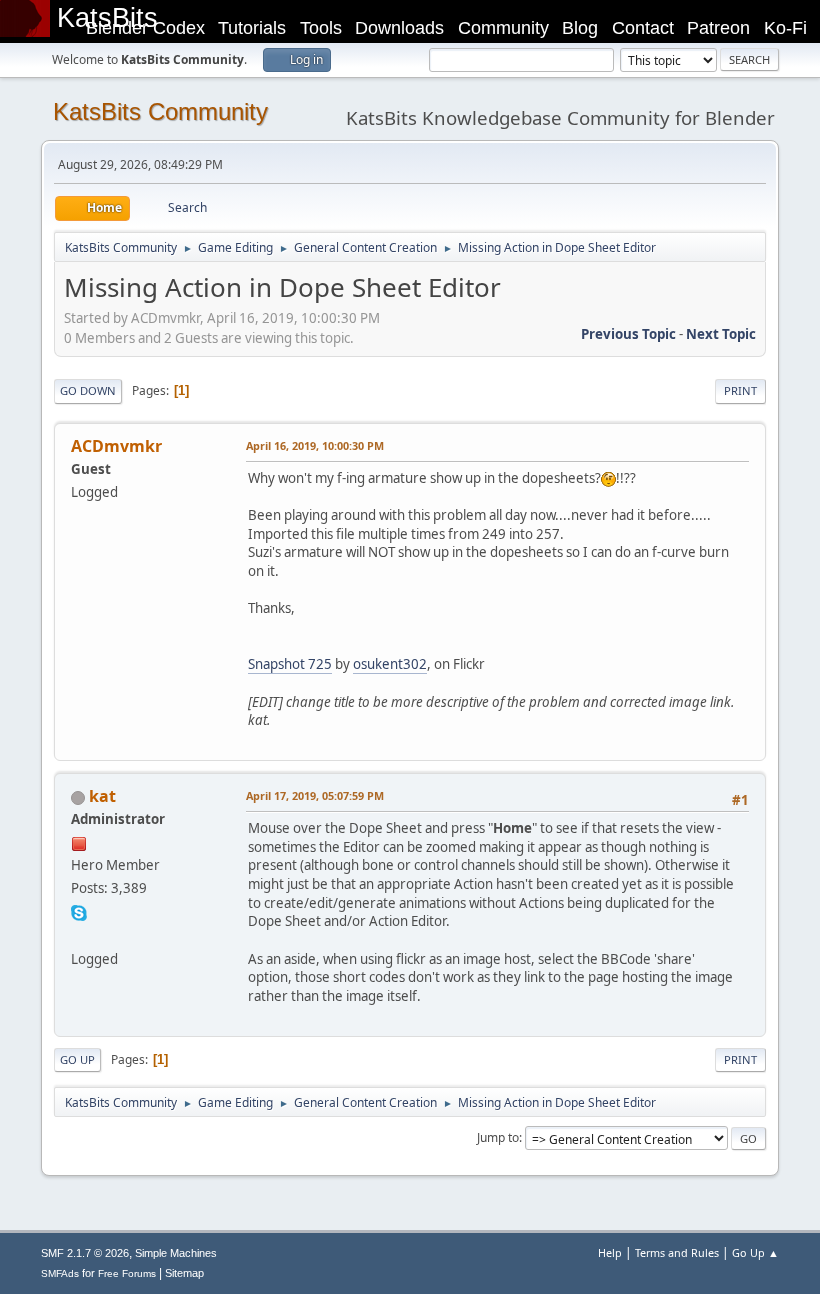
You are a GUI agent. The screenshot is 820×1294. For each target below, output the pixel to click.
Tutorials (252, 28)
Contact (643, 28)
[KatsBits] (79, 934)
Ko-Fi (785, 28)
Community (503, 28)
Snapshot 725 (290, 664)
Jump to (498, 1137)
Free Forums (127, 1273)
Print (740, 390)
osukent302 (390, 664)
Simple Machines (176, 1253)
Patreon (718, 28)
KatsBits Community (160, 111)
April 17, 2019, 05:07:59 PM (315, 795)
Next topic (721, 334)
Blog (580, 28)
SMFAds (60, 1273)
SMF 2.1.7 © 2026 (85, 1253)
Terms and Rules (677, 1252)
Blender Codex (145, 28)
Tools (321, 28)
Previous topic (628, 334)
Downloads (399, 28)
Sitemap (184, 1273)
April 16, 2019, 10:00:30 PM (315, 445)
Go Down (88, 390)
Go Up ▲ (755, 1252)
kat (102, 796)
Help (610, 1252)
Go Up (77, 1059)
